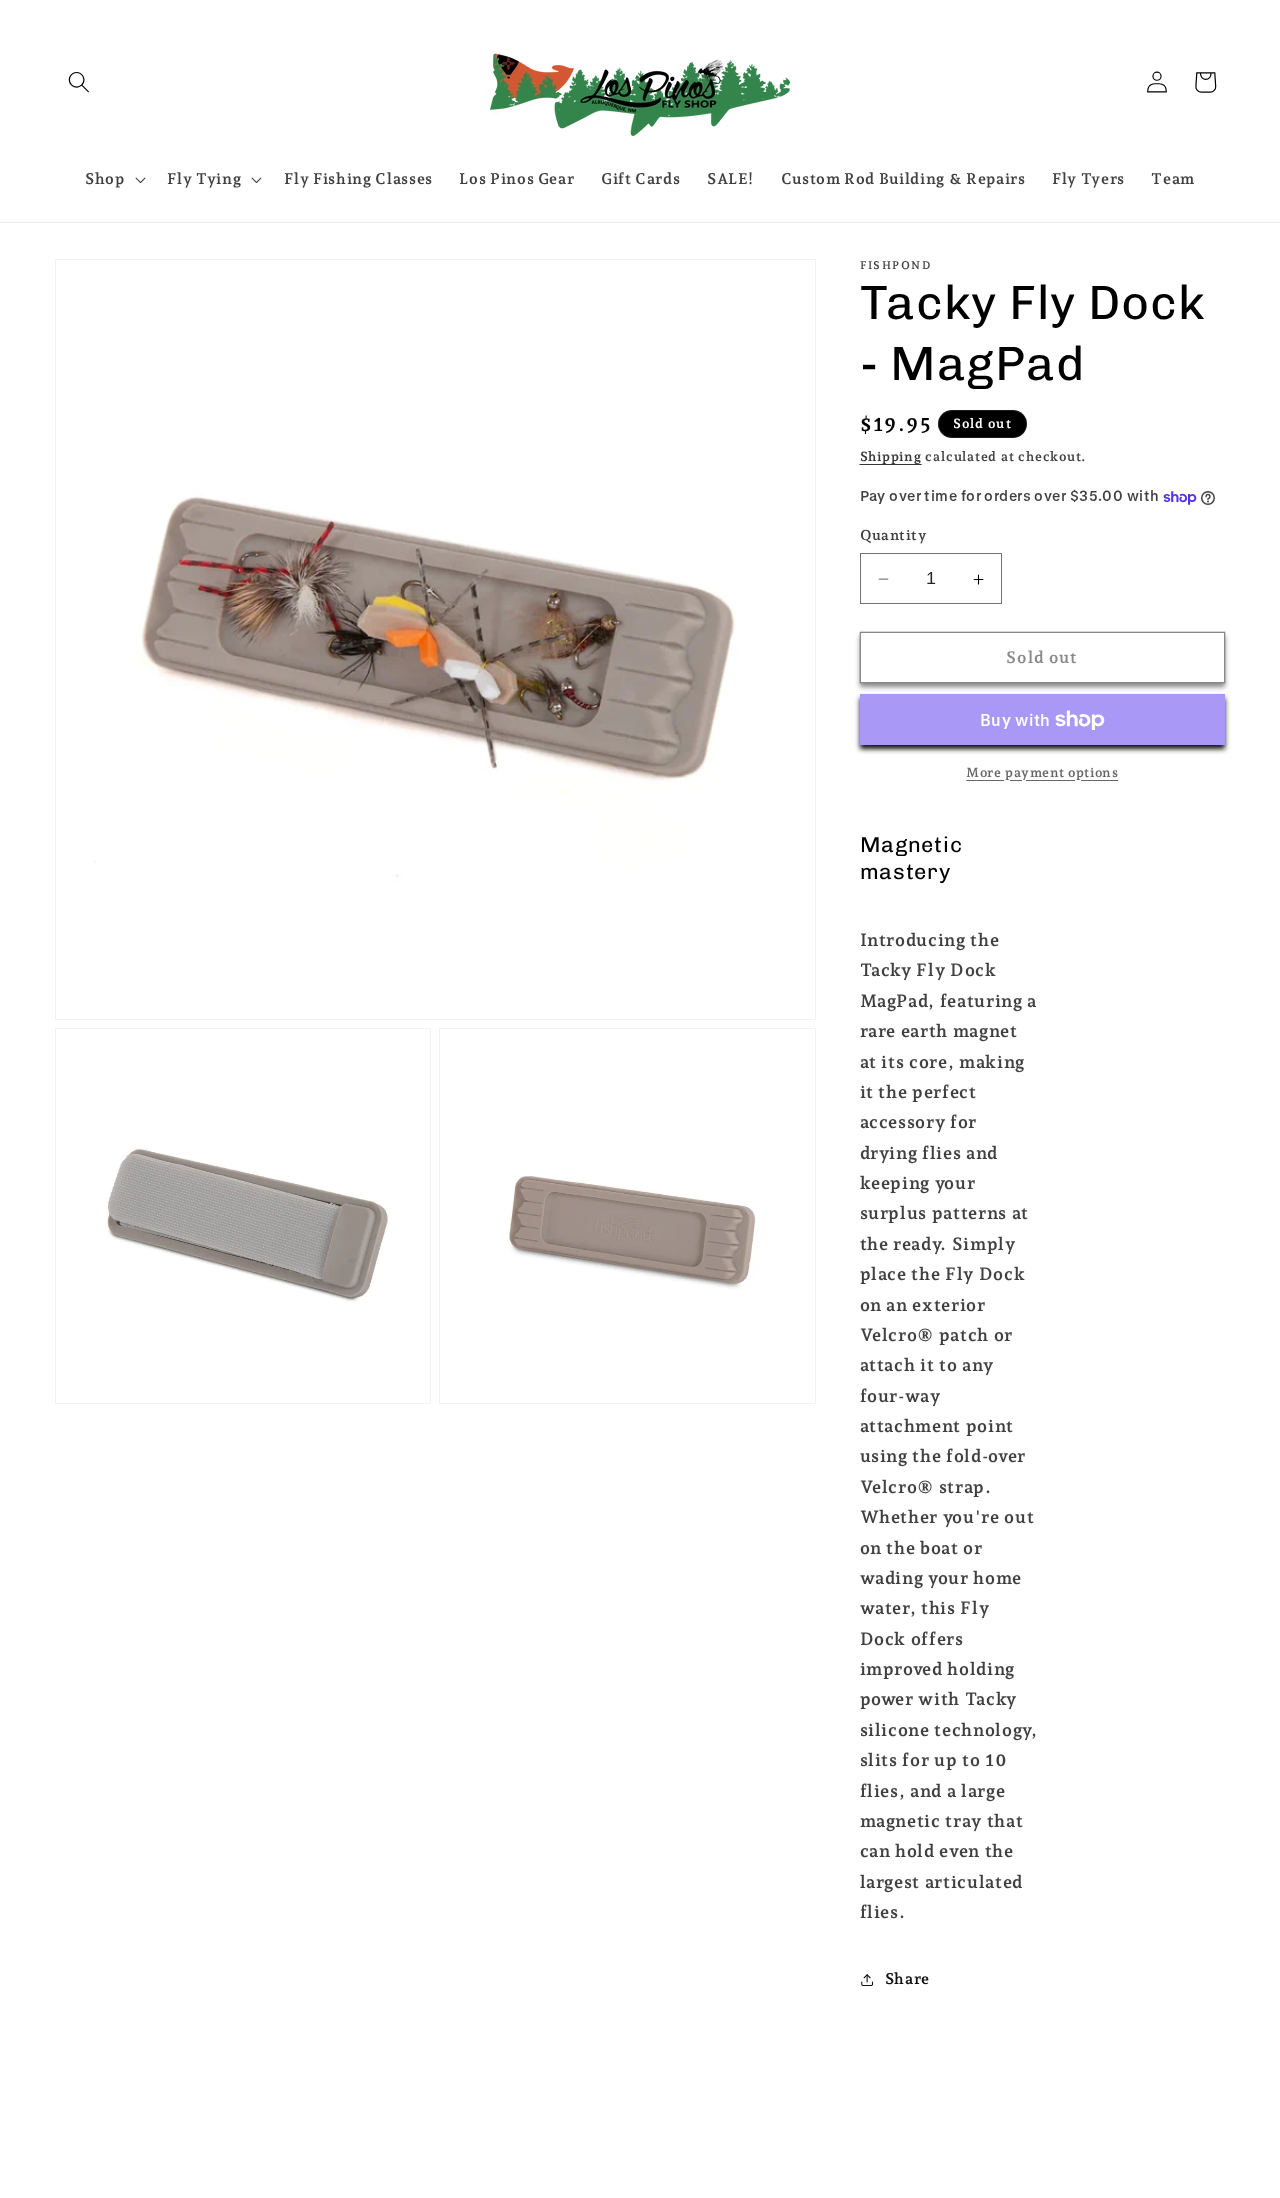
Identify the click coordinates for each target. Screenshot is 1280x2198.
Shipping (891, 456)
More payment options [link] (1042, 772)
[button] (79, 82)
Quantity (893, 536)
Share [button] (907, 1978)
